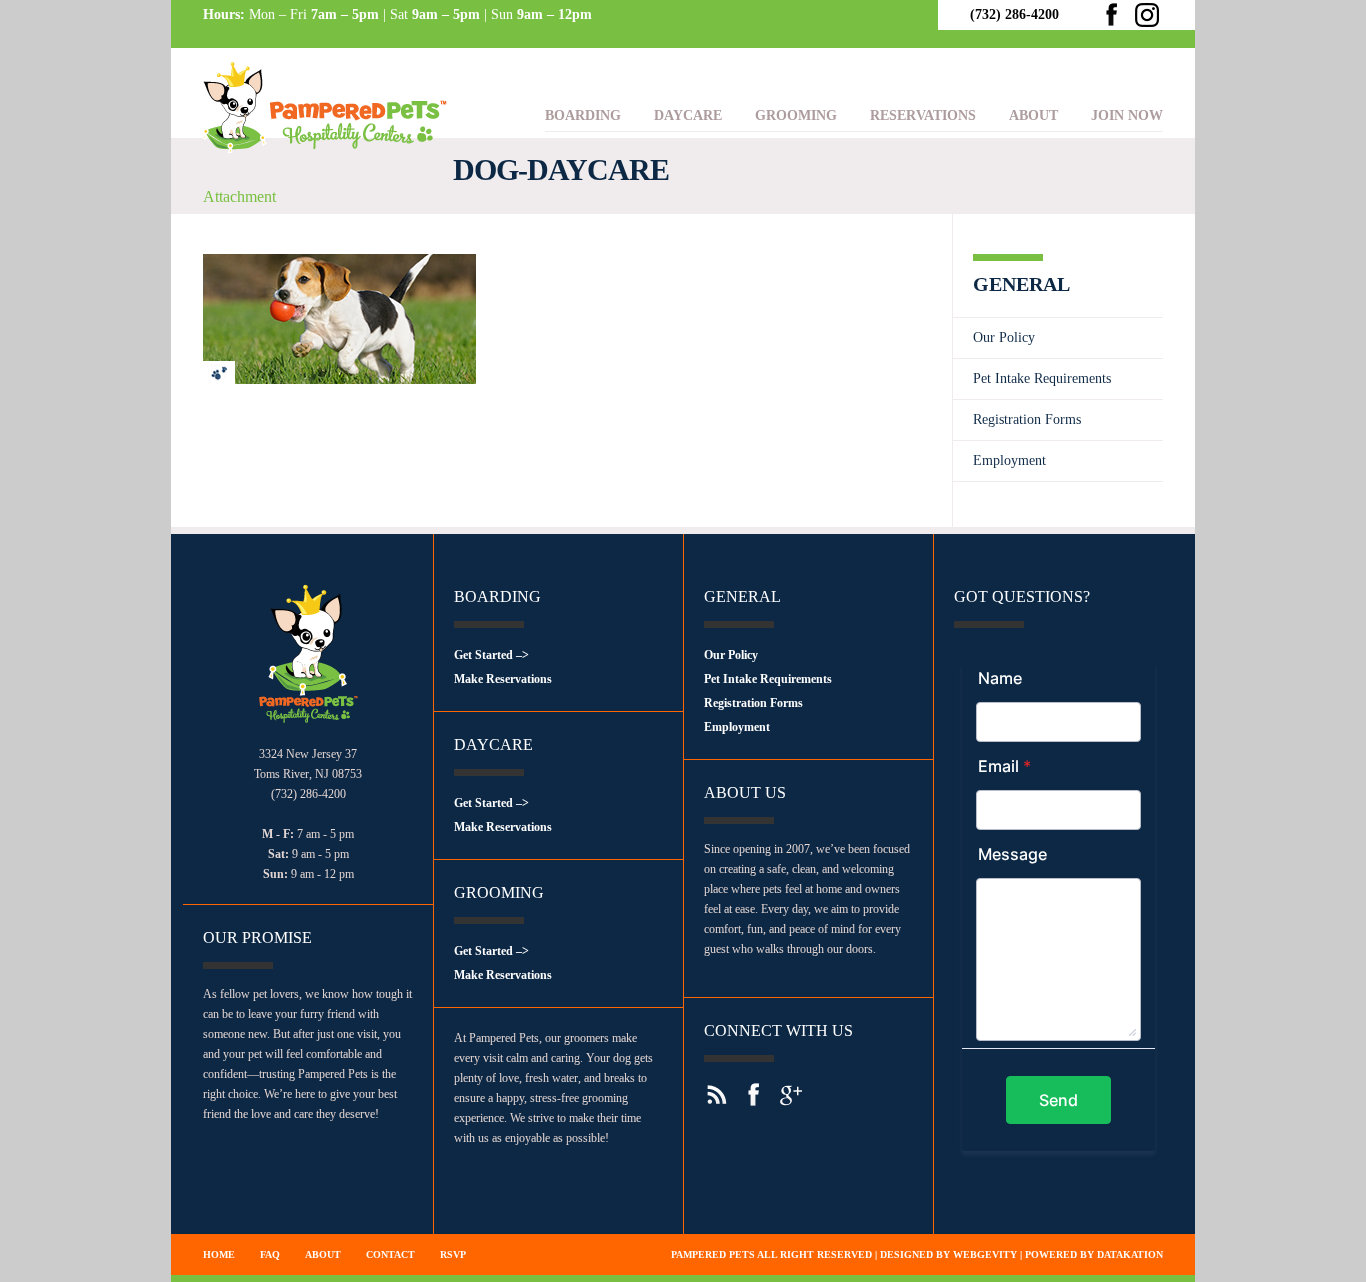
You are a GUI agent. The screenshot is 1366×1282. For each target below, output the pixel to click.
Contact (390, 1254)
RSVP (453, 1254)
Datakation (1130, 1254)
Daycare (688, 115)
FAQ (270, 1254)
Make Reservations (503, 679)
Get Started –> (491, 655)
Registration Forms (1027, 419)
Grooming (796, 115)
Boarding (583, 115)
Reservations (923, 115)
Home (219, 1254)
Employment (1009, 460)
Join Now (1127, 115)
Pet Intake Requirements (1042, 378)
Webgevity (985, 1254)
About (1033, 115)
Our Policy (1004, 337)
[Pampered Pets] (328, 165)
